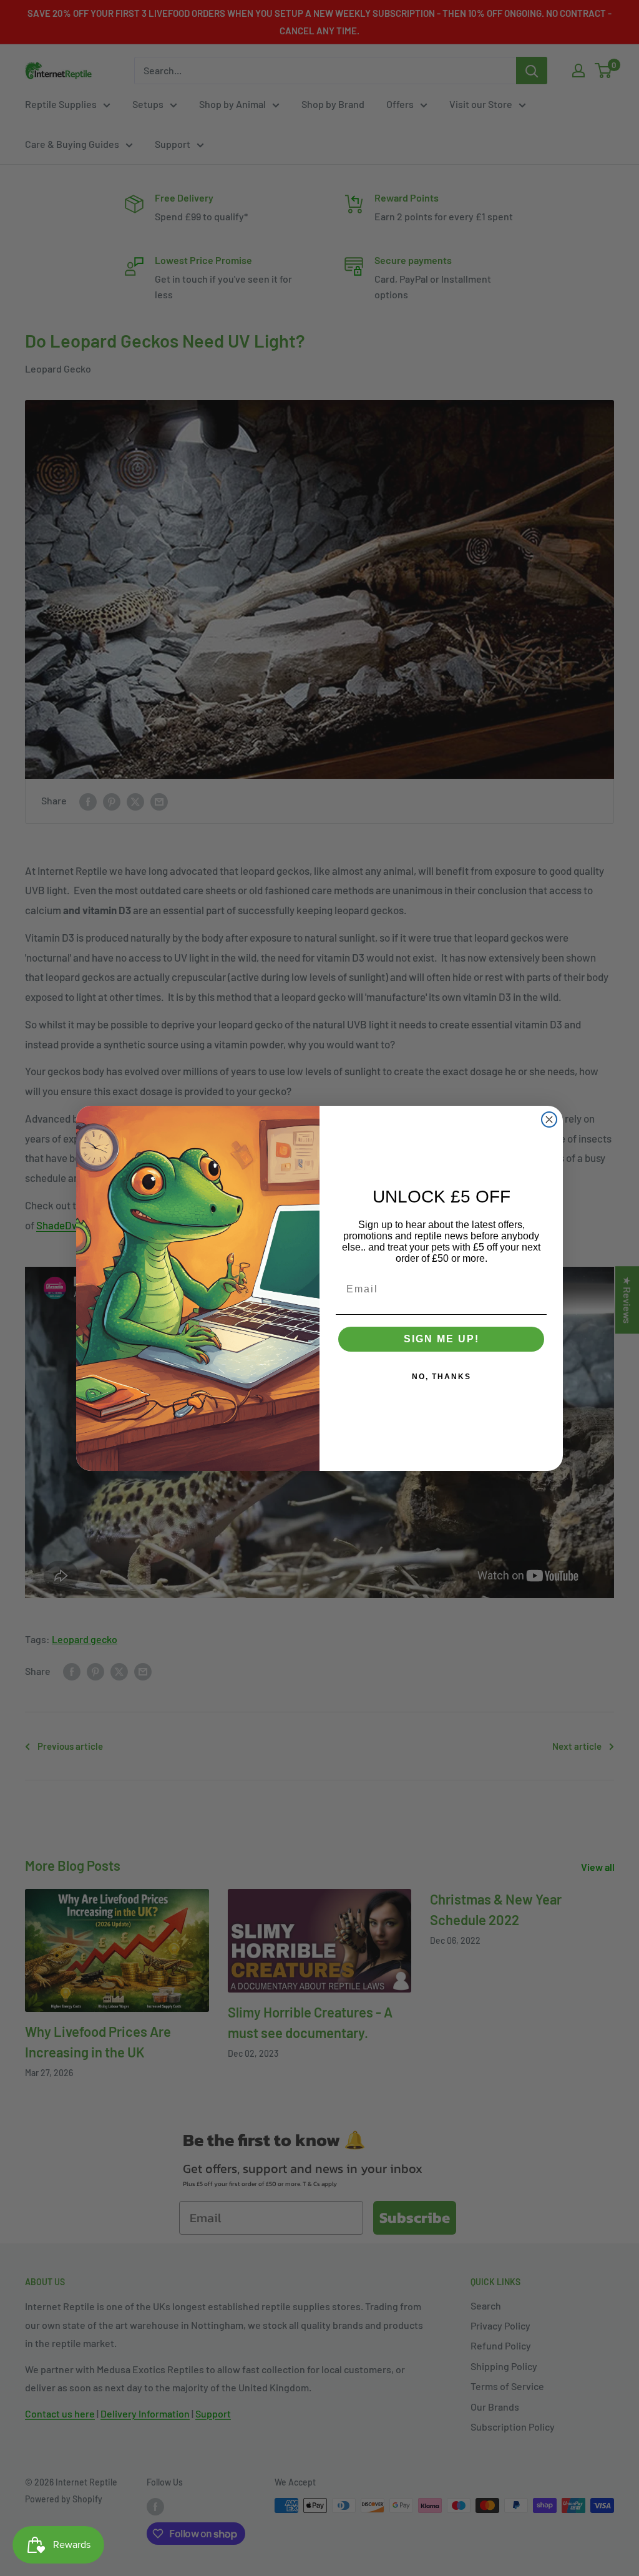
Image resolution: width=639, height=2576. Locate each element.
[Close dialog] (549, 1120)
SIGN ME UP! (441, 1339)
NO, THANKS (441, 1377)
